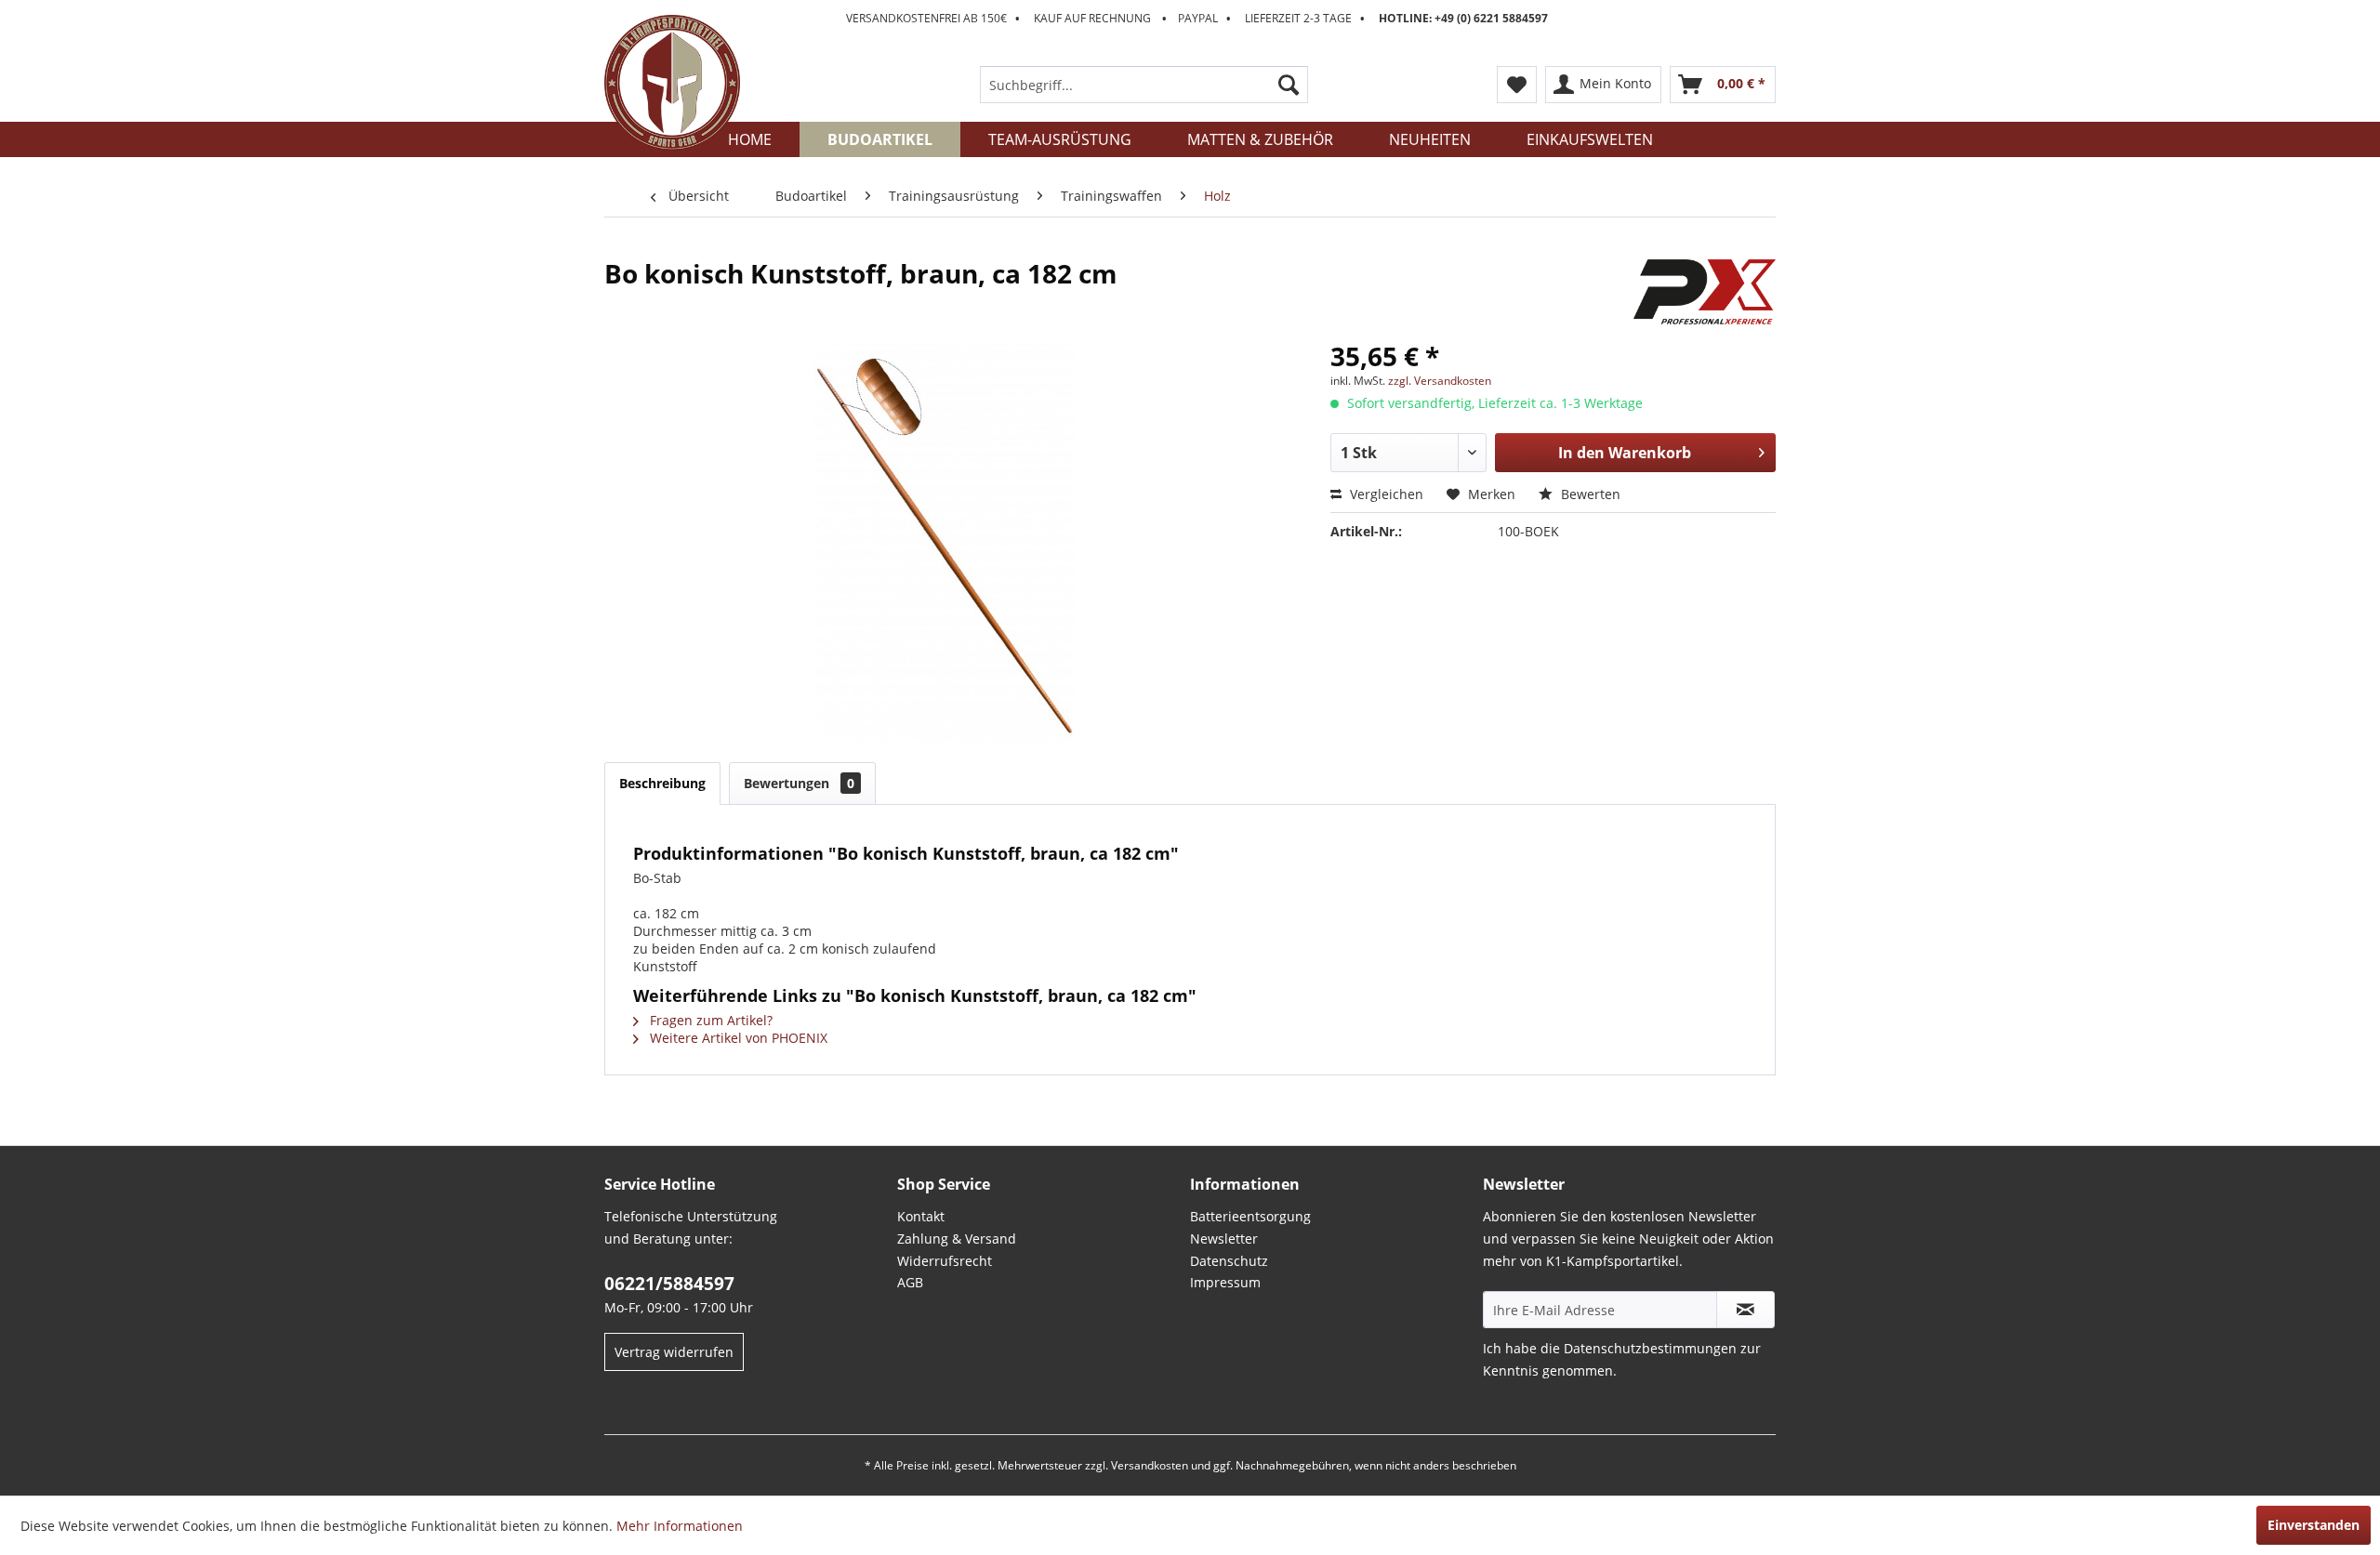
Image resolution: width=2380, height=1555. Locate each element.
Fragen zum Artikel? (709, 1020)
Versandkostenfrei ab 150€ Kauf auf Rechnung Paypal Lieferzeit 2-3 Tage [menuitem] (1197, 18)
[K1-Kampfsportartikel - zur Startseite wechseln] (672, 83)
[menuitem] (1144, 85)
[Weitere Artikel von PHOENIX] (1705, 292)
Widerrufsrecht (945, 1261)
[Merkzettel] (1517, 85)
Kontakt (921, 1216)
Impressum (1225, 1282)
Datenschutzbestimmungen (1650, 1348)
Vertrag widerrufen (674, 1352)
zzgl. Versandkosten (1440, 381)
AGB (910, 1282)
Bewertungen (799, 783)
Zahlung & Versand (957, 1239)
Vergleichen (1385, 494)
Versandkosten (1150, 1465)
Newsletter (1224, 1239)
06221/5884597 (669, 1284)
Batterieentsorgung (1250, 1216)
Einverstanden (2314, 1525)
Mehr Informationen (680, 1526)
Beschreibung (662, 783)
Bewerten (1589, 494)
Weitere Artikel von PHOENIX (737, 1038)
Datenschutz (1229, 1261)
